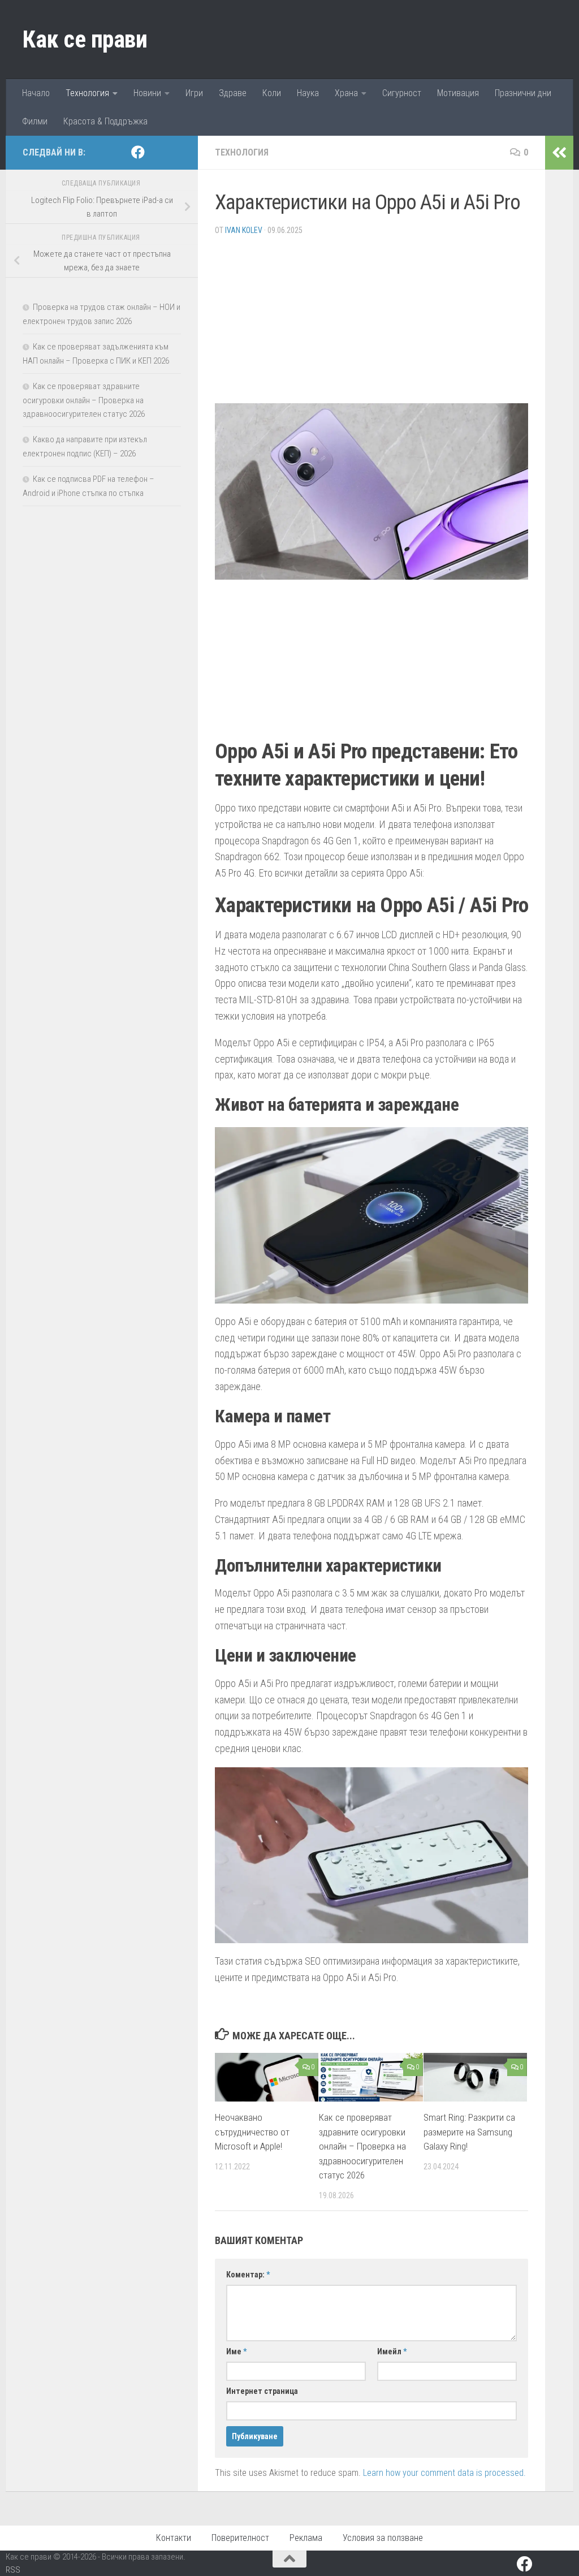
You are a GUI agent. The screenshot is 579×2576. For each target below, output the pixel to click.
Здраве (233, 93)
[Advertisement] (371, 324)
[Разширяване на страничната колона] (559, 153)
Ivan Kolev (244, 230)
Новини (147, 93)
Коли (272, 93)
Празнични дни (523, 93)
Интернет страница (262, 2391)
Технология (87, 93)
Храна (346, 93)
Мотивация (458, 93)
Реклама (306, 2538)
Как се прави (85, 39)
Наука (308, 93)
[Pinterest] (156, 153)
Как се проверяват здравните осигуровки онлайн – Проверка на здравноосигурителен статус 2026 (362, 2146)
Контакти (174, 2538)
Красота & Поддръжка (105, 121)
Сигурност (402, 93)
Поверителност (240, 2538)
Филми (35, 121)
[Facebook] (138, 152)
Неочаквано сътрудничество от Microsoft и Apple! (252, 2132)
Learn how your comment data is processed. (444, 2473)
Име (236, 2351)
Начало (36, 93)
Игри (194, 93)
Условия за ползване (383, 2538)
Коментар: (248, 2275)
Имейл (392, 2351)
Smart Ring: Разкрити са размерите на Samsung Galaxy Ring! (469, 2132)
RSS (13, 2570)
